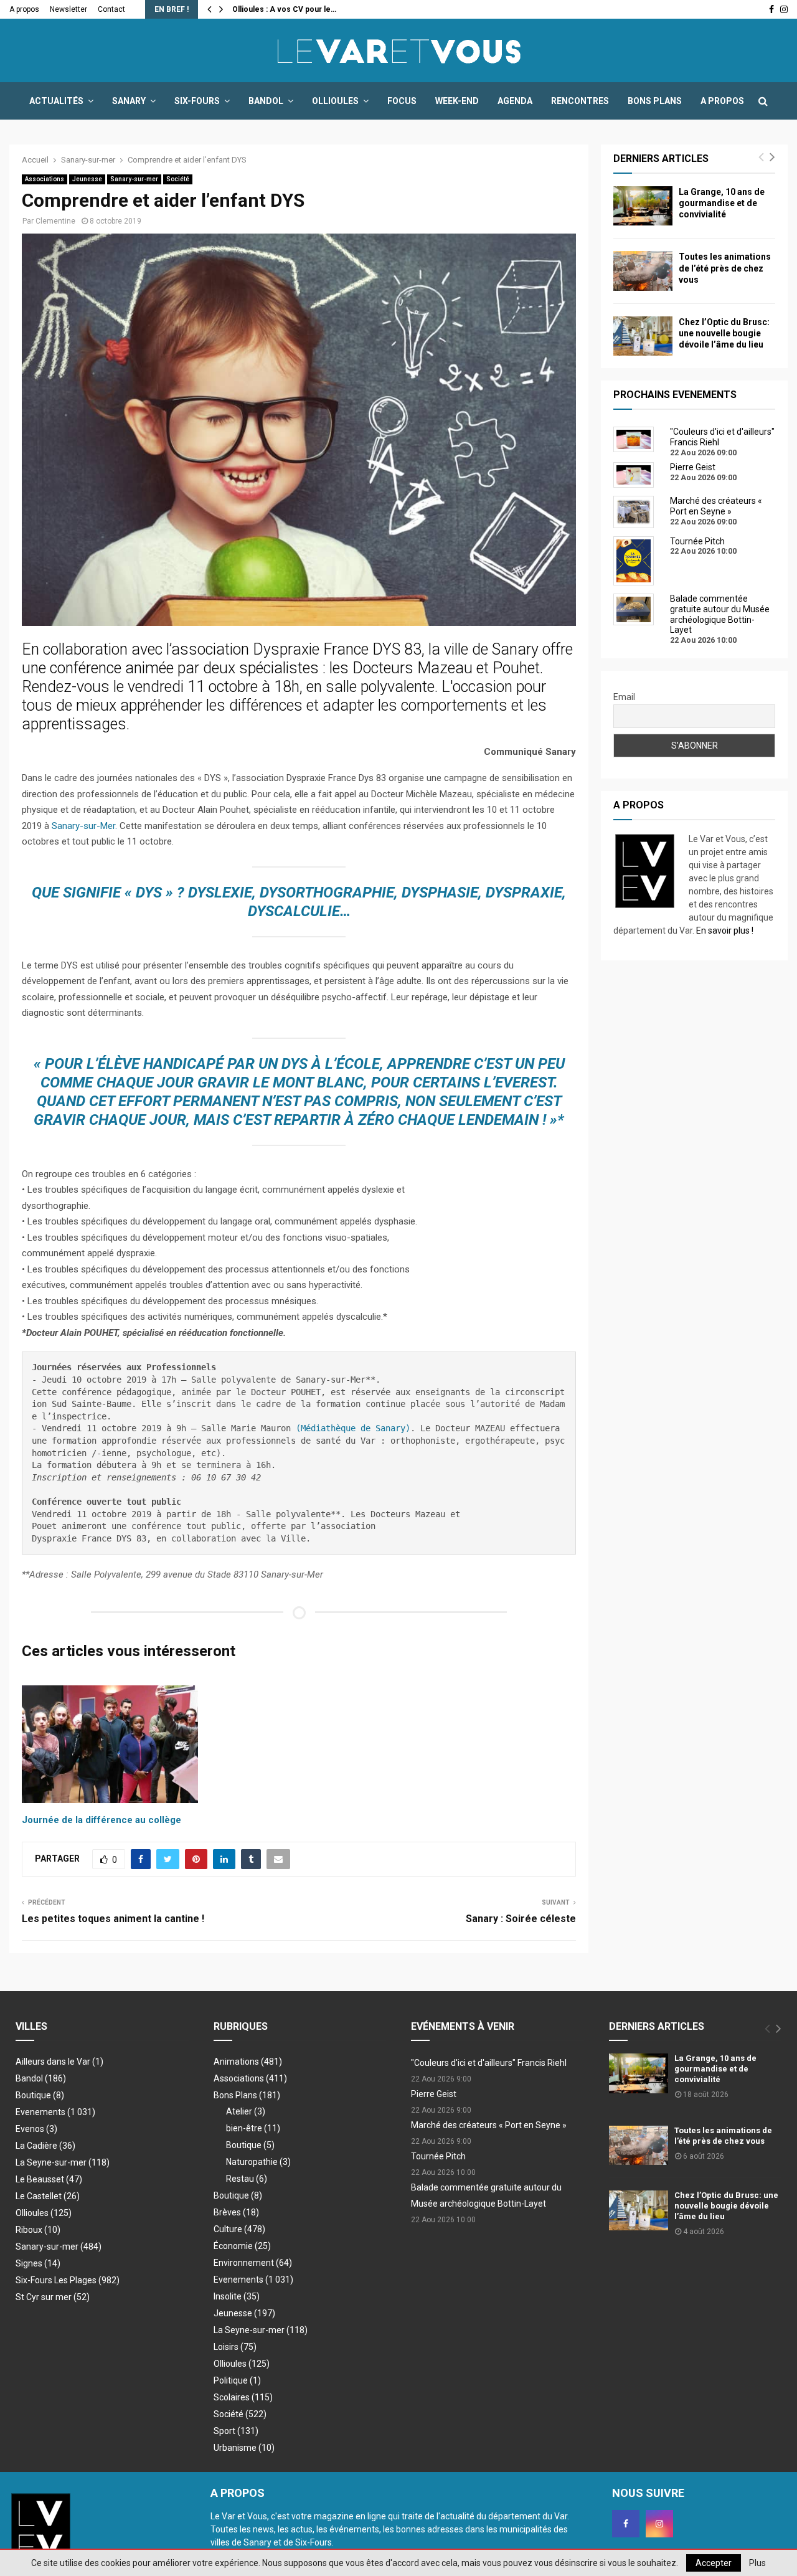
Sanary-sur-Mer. (84, 826)
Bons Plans (655, 101)
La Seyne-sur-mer (63, 2162)
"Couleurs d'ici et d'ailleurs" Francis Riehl (489, 2063)
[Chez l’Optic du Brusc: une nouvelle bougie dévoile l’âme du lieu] (643, 336)
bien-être (253, 2128)
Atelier (246, 2111)
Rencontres (580, 101)
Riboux (38, 2230)
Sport (236, 2431)
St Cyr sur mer (53, 2297)
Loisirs (235, 2347)
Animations (248, 2062)
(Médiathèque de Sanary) (353, 1428)
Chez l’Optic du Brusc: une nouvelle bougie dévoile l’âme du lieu (724, 333)
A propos (24, 9)
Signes (38, 2263)
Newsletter (68, 9)
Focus (402, 101)
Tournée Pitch (438, 2156)
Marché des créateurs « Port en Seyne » (489, 2125)
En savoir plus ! (725, 930)
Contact (111, 9)
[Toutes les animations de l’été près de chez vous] (643, 271)
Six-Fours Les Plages (68, 2280)
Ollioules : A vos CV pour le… (284, 9)
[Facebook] (626, 2524)
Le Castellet (48, 2196)
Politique (237, 2380)
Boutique (40, 2095)
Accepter (714, 2563)
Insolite (237, 2296)
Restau (247, 2179)
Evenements (40, 2112)
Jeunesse (87, 179)
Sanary (129, 101)
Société (178, 179)
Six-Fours (197, 101)
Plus (757, 2563)
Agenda (515, 101)
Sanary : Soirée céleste (521, 1919)
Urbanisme (244, 2448)
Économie (242, 2246)
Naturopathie (258, 2162)
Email (624, 697)
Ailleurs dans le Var (59, 2062)
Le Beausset (49, 2179)
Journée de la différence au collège (101, 1820)
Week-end (457, 101)
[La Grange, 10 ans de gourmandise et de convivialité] (643, 206)
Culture (239, 2229)
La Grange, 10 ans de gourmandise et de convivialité (722, 203)
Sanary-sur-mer (134, 179)
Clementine (55, 221)
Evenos (36, 2129)
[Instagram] (659, 2524)
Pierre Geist (434, 2094)
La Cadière (45, 2146)
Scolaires (243, 2397)
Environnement (253, 2263)
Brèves (236, 2212)
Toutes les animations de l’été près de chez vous (725, 268)
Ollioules (335, 101)
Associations (45, 179)
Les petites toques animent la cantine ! (113, 1919)
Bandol (266, 101)
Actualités (56, 101)
